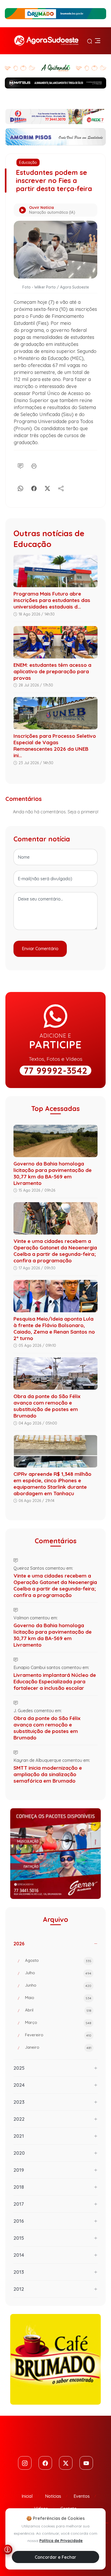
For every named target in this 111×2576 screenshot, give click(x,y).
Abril (58, 2010)
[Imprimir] (34, 465)
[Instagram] (25, 2463)
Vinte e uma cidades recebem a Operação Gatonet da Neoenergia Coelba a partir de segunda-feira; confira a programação (55, 1251)
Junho (58, 1985)
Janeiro (58, 2047)
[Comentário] (20, 465)
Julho (58, 1973)
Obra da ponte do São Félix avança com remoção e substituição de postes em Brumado (47, 1406)
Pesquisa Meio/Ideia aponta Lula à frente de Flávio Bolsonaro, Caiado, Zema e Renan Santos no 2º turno (54, 1328)
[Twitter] (66, 2463)
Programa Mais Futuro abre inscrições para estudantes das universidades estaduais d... (52, 600)
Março (58, 2022)
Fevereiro (58, 2035)
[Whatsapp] (20, 487)
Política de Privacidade (61, 2541)
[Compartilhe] (61, 487)
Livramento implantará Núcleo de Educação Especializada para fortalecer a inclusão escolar (55, 1681)
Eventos (82, 2496)
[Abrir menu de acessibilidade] (8, 2550)
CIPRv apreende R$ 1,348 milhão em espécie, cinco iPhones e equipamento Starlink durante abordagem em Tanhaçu (52, 1484)
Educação (28, 162)
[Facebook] (34, 487)
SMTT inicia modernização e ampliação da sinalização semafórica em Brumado (48, 1774)
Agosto (58, 1960)
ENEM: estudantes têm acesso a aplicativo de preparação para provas (52, 671)
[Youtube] (86, 2463)
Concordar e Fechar (55, 2557)
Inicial (27, 2496)
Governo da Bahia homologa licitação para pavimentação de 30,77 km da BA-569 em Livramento (53, 1173)
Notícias (53, 2496)
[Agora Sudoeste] (46, 41)
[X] (47, 487)
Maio (58, 1998)
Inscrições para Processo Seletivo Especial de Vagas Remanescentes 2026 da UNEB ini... (55, 746)
